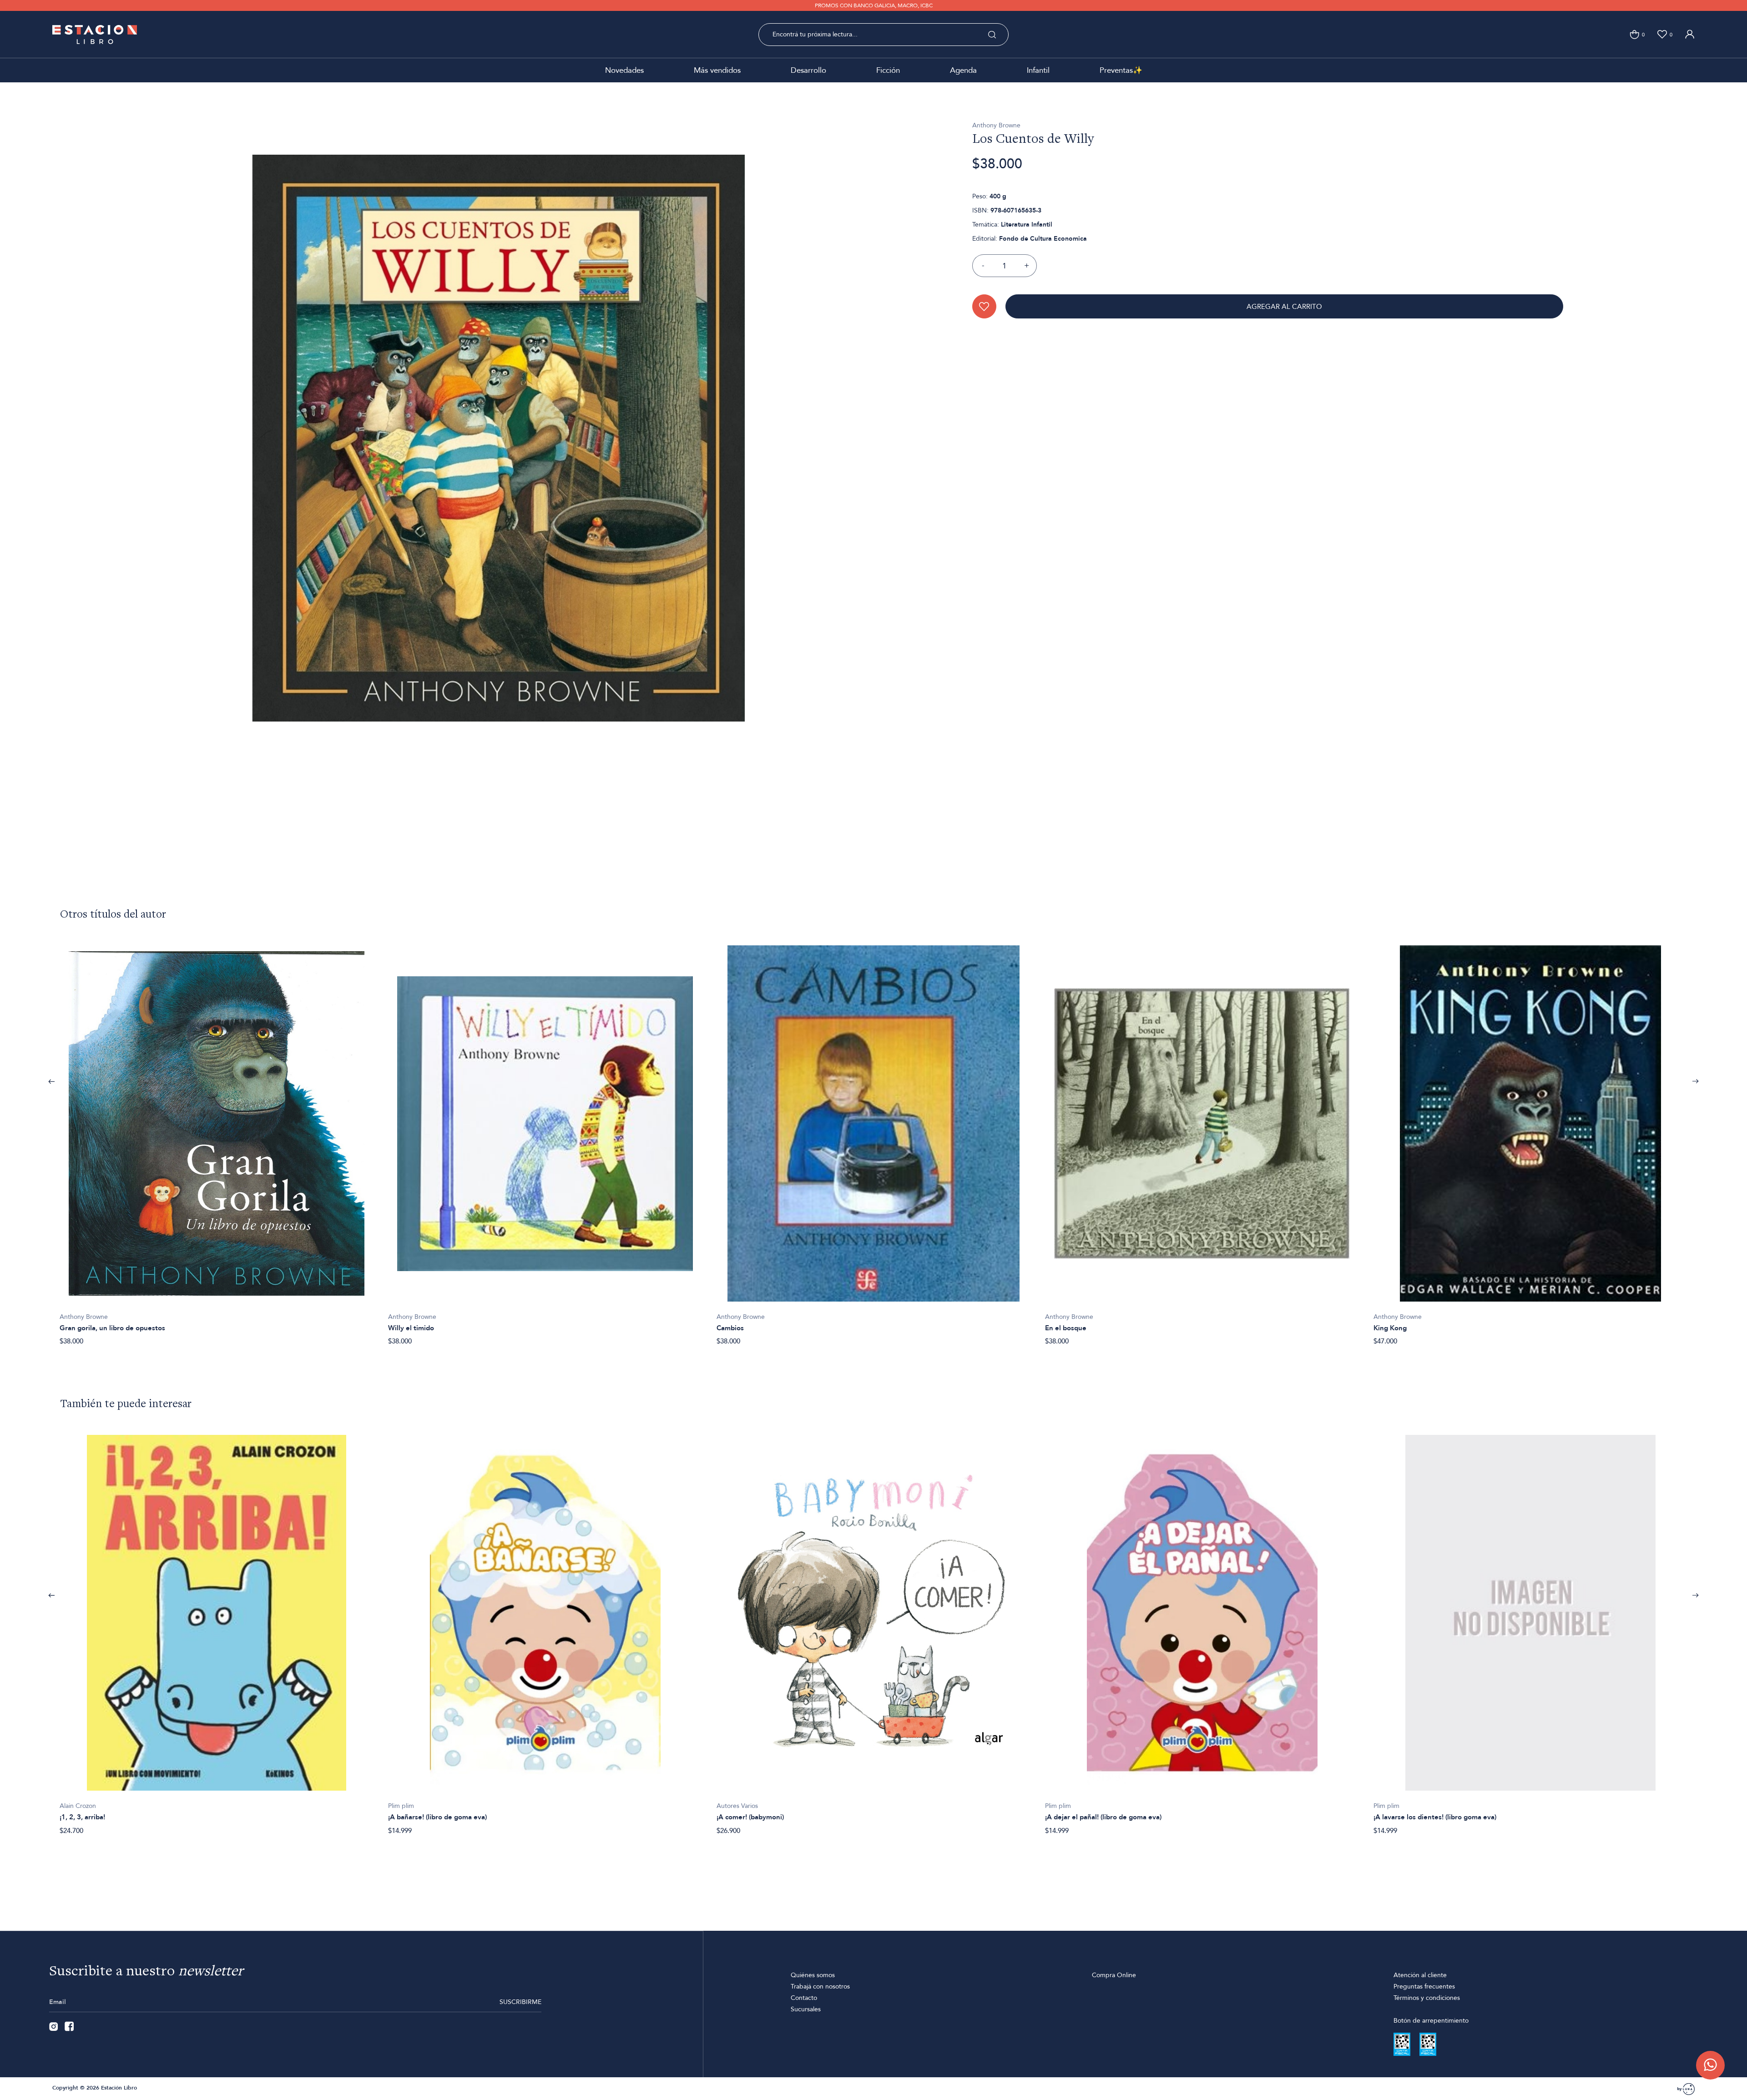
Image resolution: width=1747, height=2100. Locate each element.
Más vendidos (717, 70)
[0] (1634, 34)
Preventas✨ (1121, 70)
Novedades (624, 70)
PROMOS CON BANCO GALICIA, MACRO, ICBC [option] (874, 5)
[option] (217, 1141)
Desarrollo (808, 70)
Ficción (888, 70)
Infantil (1038, 70)
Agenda (963, 70)
